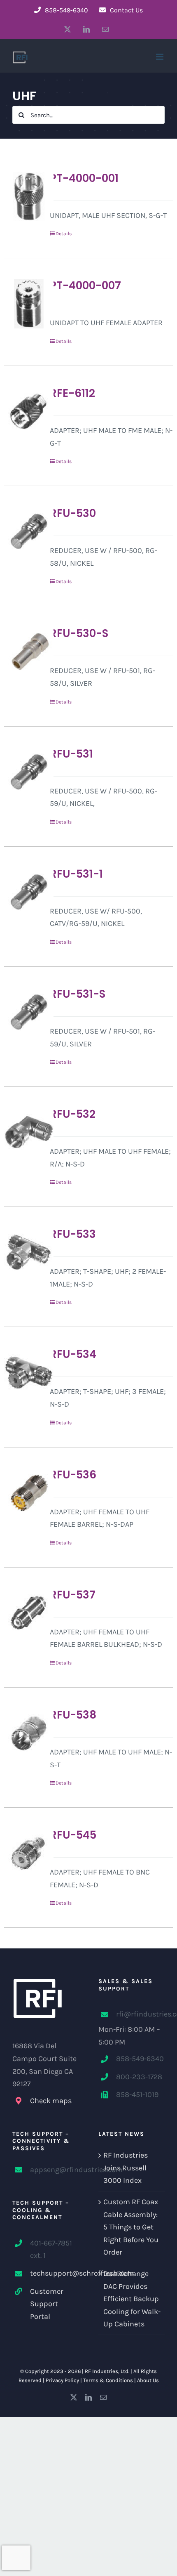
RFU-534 (73, 1354)
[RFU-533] (23, 1252)
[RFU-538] (23, 1733)
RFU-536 (73, 1475)
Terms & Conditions (108, 2380)
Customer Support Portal (47, 2304)
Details (64, 234)
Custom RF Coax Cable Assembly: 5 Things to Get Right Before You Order (131, 2227)
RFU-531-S (78, 994)
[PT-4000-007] (23, 304)
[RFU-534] (23, 1372)
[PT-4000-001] (23, 196)
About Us (148, 2380)
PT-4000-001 (84, 178)
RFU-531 (71, 754)
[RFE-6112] (23, 411)
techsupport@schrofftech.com (54, 2273)
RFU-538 (73, 1715)
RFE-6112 (72, 393)
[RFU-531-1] (23, 892)
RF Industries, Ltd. (107, 2371)
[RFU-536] (23, 1493)
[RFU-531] (23, 772)
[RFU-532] (23, 1132)
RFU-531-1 (76, 874)
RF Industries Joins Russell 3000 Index (126, 2168)
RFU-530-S (79, 633)
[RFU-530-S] (23, 652)
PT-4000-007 (85, 286)
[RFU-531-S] (23, 1012)
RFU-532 (73, 1114)
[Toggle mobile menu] (160, 57)
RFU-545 (73, 1835)
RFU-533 (73, 1234)
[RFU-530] (23, 531)
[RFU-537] (23, 1613)
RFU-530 (73, 513)
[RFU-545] (23, 1853)
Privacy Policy (62, 2380)
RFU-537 (73, 1595)
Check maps (51, 2101)
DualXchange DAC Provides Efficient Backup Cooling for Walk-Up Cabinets (132, 2299)
